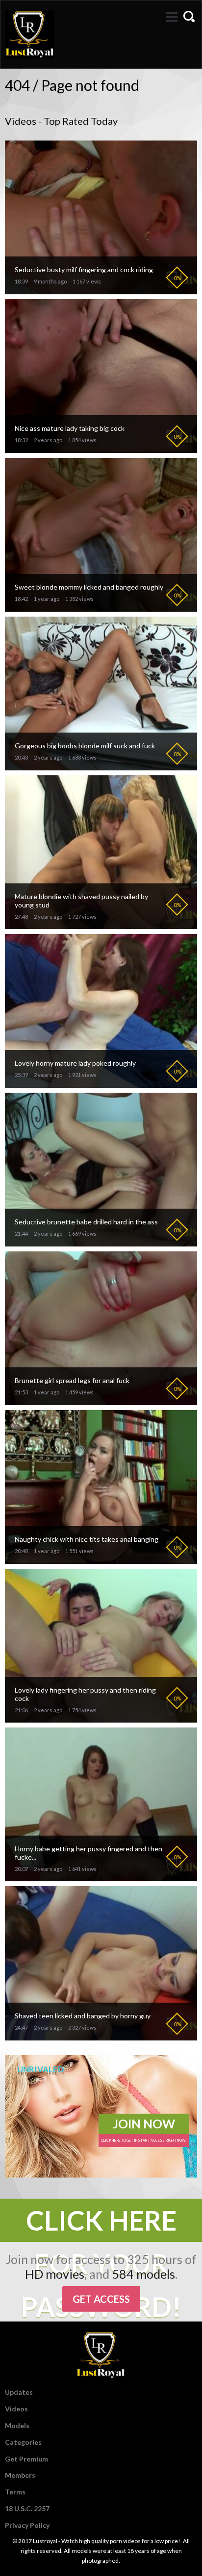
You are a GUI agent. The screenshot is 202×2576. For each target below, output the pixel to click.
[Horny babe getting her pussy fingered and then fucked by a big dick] (101, 1877)
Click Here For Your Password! (101, 2223)
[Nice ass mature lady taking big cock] (101, 449)
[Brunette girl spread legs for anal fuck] (101, 1401)
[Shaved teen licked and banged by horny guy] (101, 2036)
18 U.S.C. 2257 (27, 2508)
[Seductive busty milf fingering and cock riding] (101, 290)
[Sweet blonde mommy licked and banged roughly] (101, 608)
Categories (23, 2442)
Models (17, 2425)
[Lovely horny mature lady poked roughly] (101, 1084)
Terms (15, 2492)
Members (20, 2475)
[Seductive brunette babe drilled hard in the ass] (101, 1242)
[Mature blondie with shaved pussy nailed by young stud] (101, 925)
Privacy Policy (27, 2525)
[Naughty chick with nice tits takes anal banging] (101, 1560)
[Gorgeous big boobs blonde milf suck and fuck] (101, 766)
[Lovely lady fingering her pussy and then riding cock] (101, 1718)
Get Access (101, 2299)
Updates (19, 2392)
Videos (16, 2409)
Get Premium (26, 2459)
